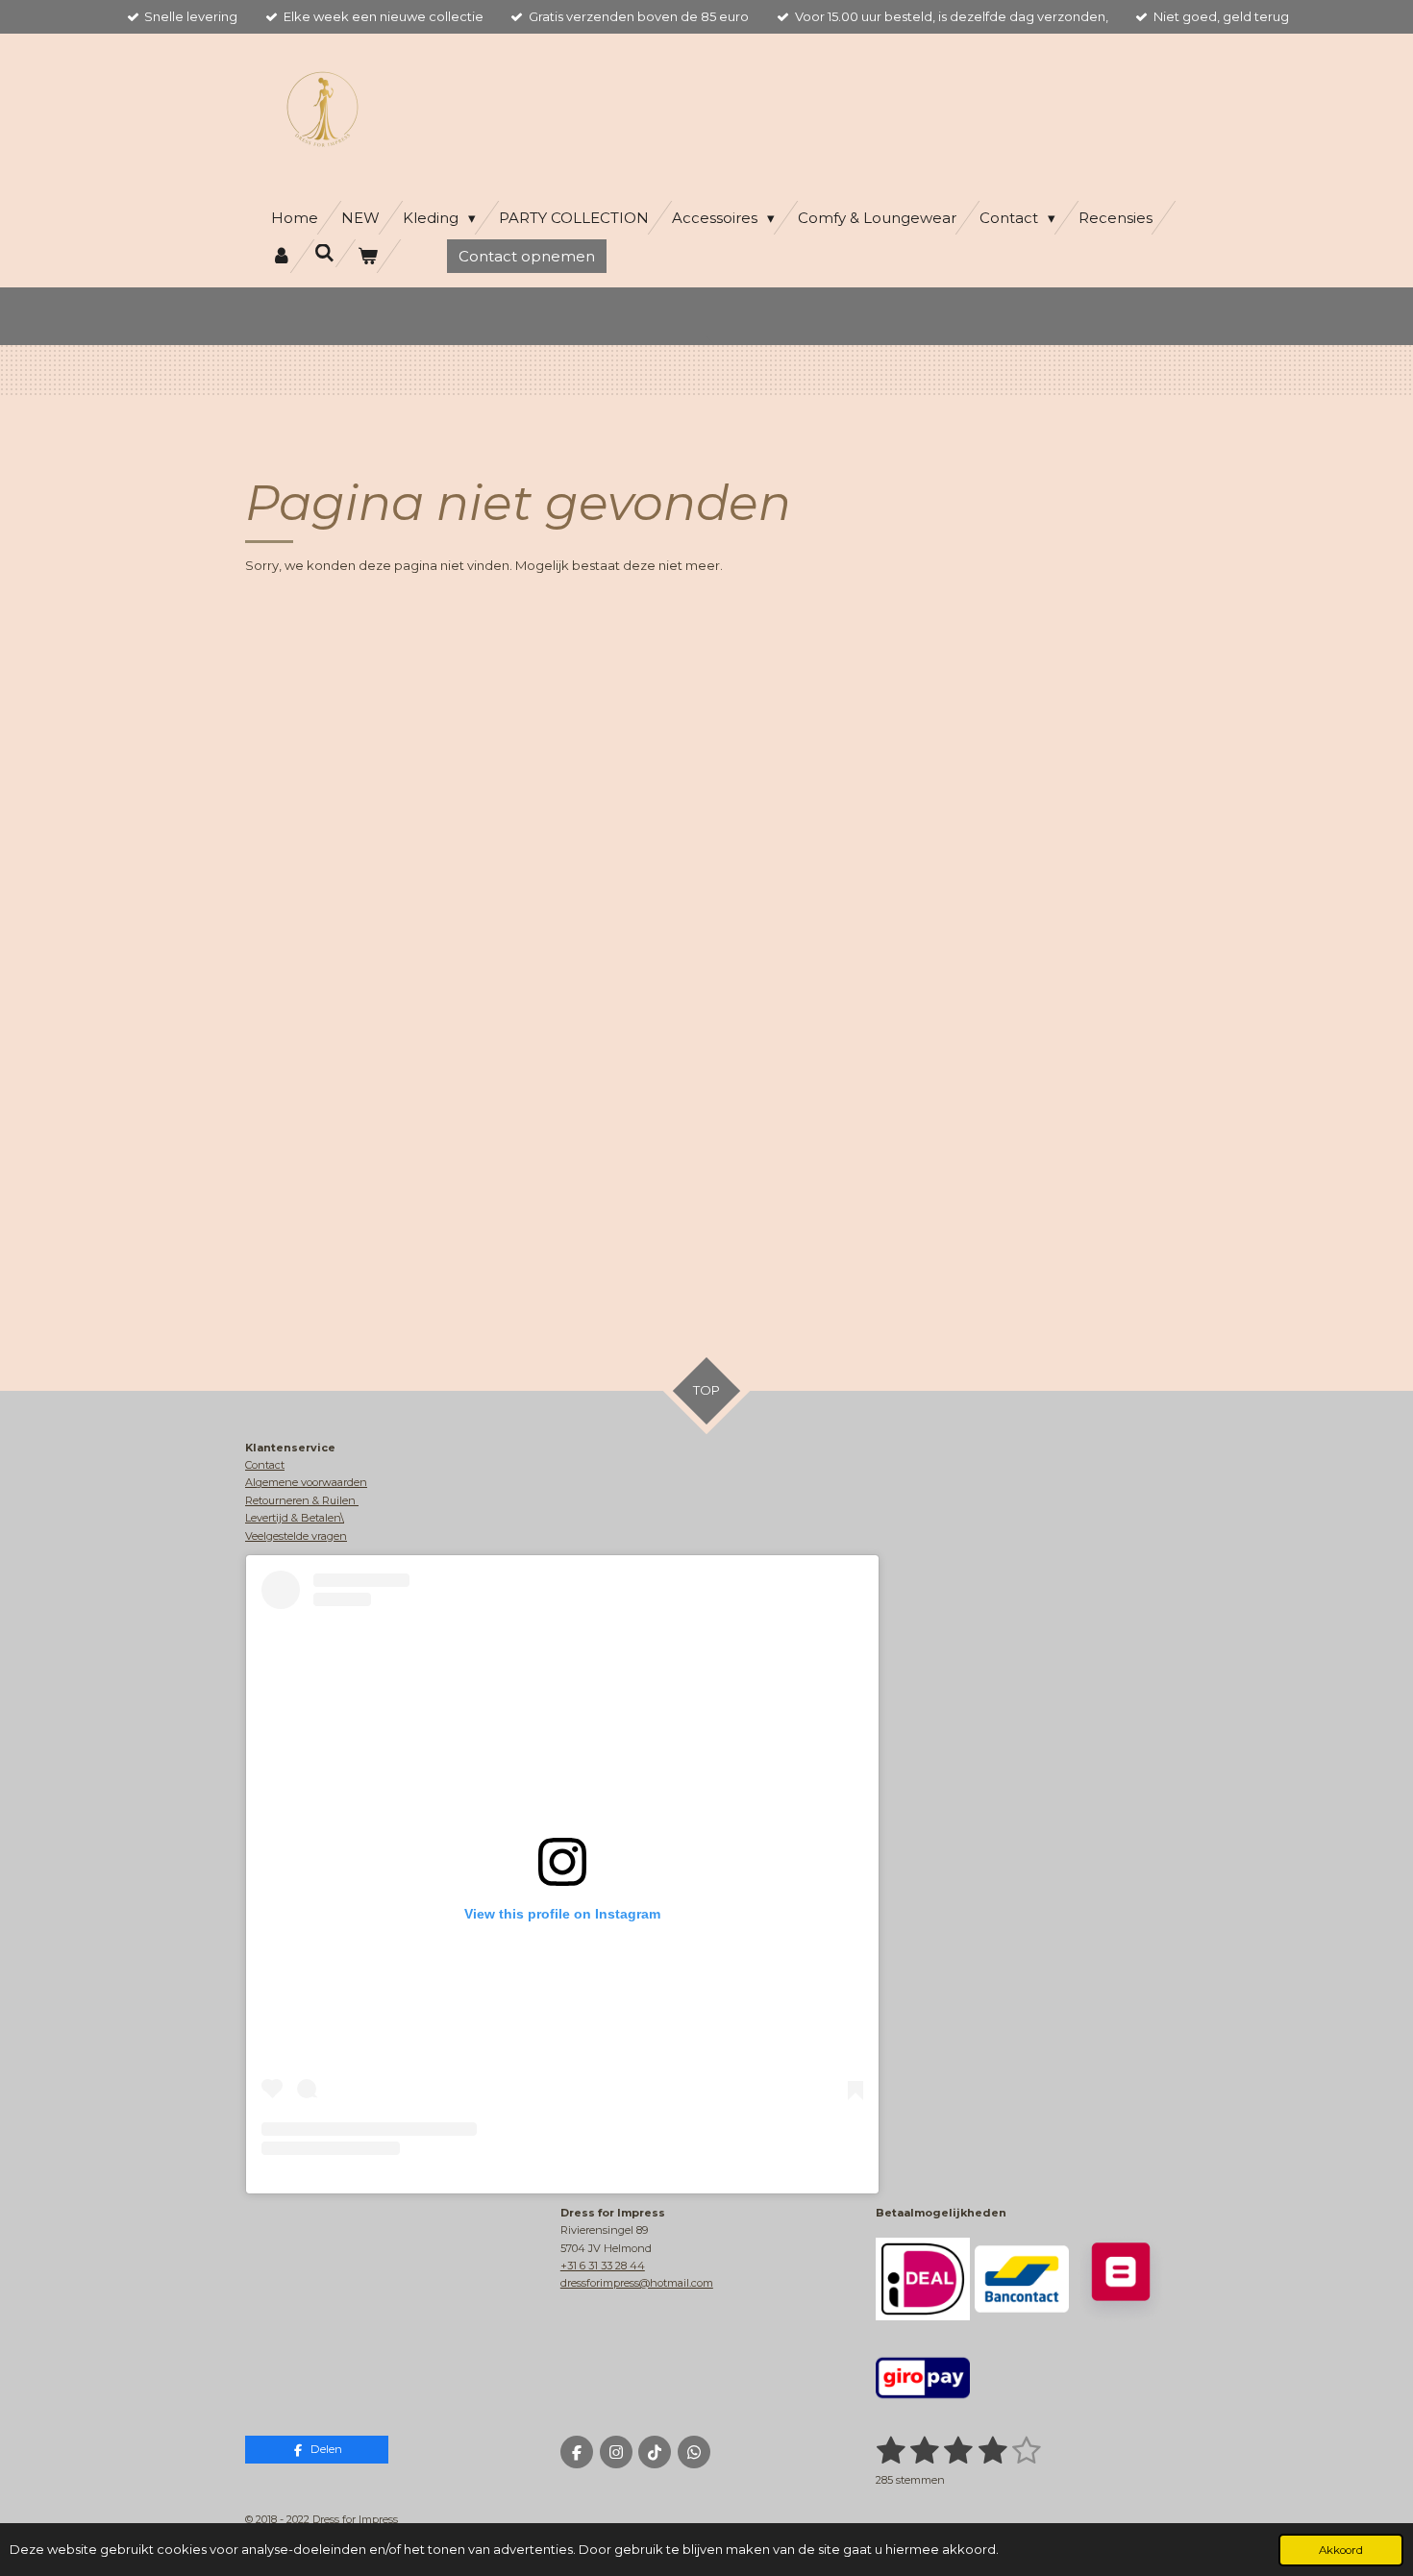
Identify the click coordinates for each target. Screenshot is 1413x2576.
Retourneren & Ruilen (302, 1500)
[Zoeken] (324, 253)
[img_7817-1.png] (1021, 2279)
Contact (265, 1465)
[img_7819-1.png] (922, 2378)
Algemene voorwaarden (306, 1482)
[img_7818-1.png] (922, 2279)
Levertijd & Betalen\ (295, 1518)
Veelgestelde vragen (296, 1536)
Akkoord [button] (1341, 2550)
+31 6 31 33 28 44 (603, 2266)
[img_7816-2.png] (1121, 2279)
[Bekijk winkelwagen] (368, 256)
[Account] (281, 256)
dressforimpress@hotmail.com (637, 2283)
